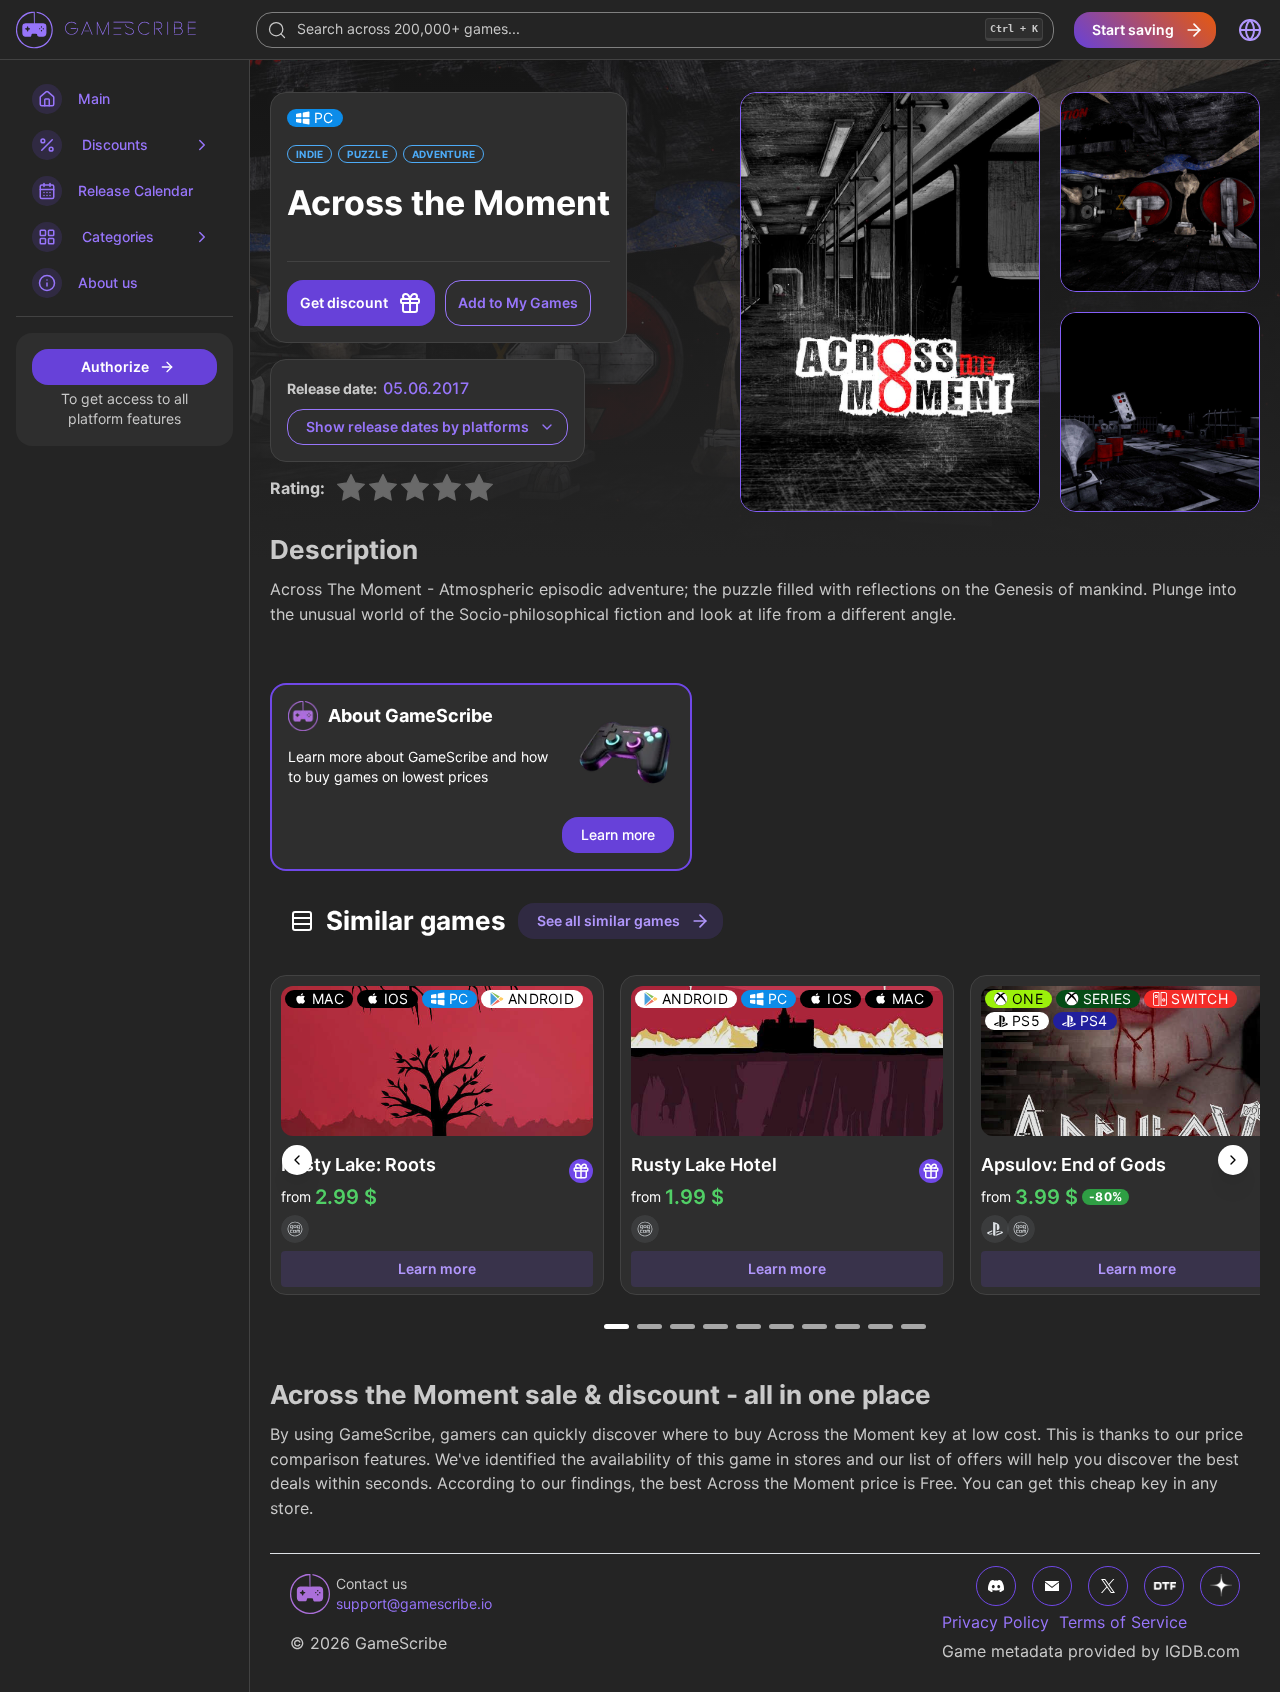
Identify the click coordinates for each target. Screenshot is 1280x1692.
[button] (315, 118)
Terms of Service (1123, 1622)
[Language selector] (1250, 30)
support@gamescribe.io (414, 1603)
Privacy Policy (995, 1622)
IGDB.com (1202, 1651)
